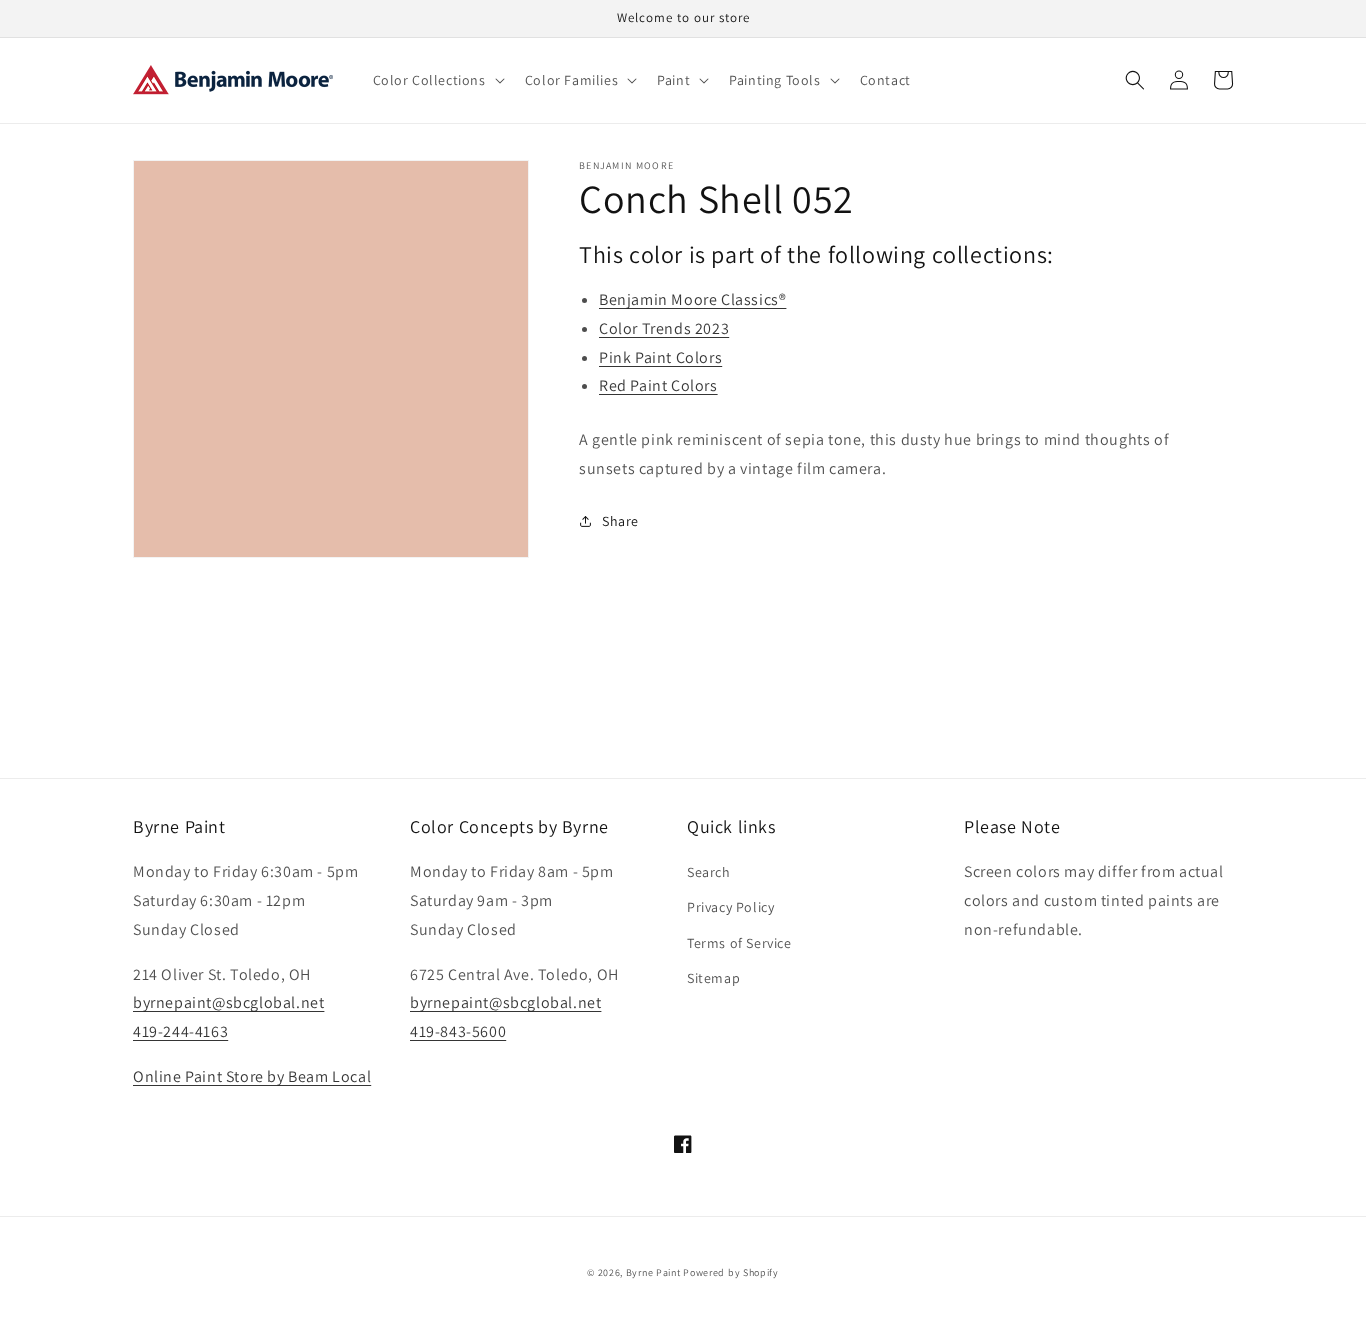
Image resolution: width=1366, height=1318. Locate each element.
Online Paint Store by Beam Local (252, 1076)
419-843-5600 (458, 1031)
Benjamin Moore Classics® (692, 299)
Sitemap (713, 978)
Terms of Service (739, 943)
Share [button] (620, 521)
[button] (437, 80)
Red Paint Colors (658, 385)
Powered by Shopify (731, 1272)
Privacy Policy (730, 907)
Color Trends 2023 (664, 328)
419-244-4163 (180, 1031)
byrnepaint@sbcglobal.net (228, 1002)
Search (709, 872)
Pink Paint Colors (660, 357)
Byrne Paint (653, 1272)
